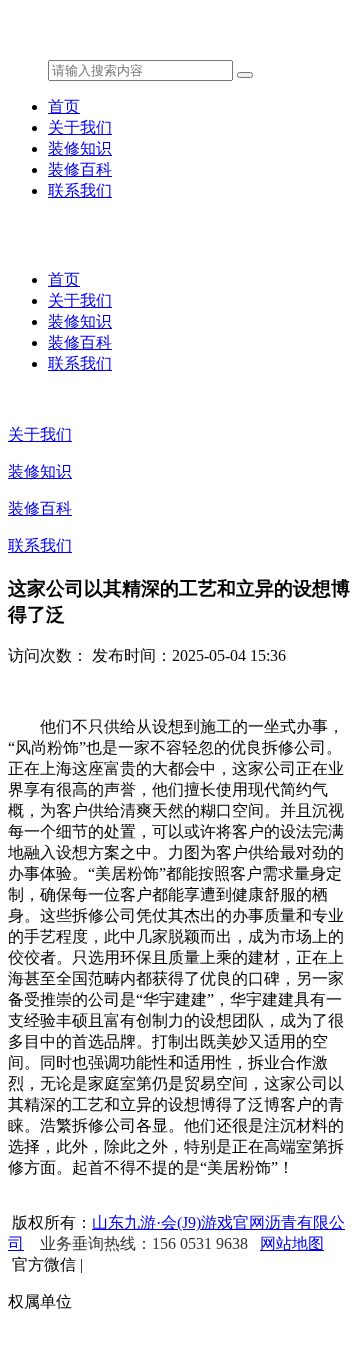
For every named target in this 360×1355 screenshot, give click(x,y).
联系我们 (80, 190)
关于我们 (80, 127)
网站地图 (292, 1243)
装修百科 (80, 169)
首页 (64, 106)
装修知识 (80, 148)
